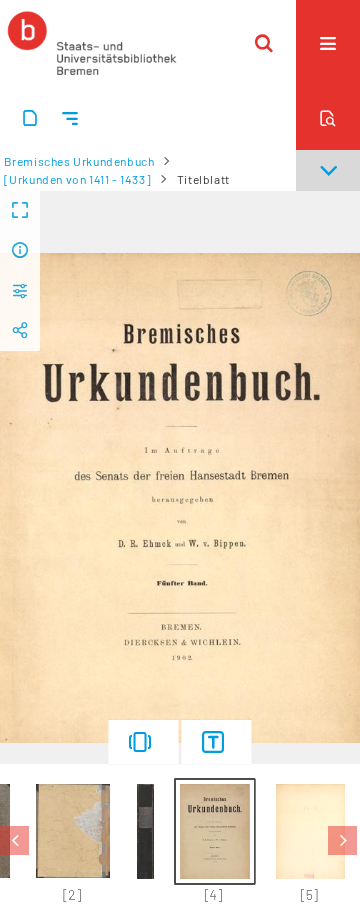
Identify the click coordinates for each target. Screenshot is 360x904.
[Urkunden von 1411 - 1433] (78, 179)
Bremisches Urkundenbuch (79, 161)
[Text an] (217, 742)
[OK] (264, 43)
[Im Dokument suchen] (328, 118)
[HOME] (92, 43)
